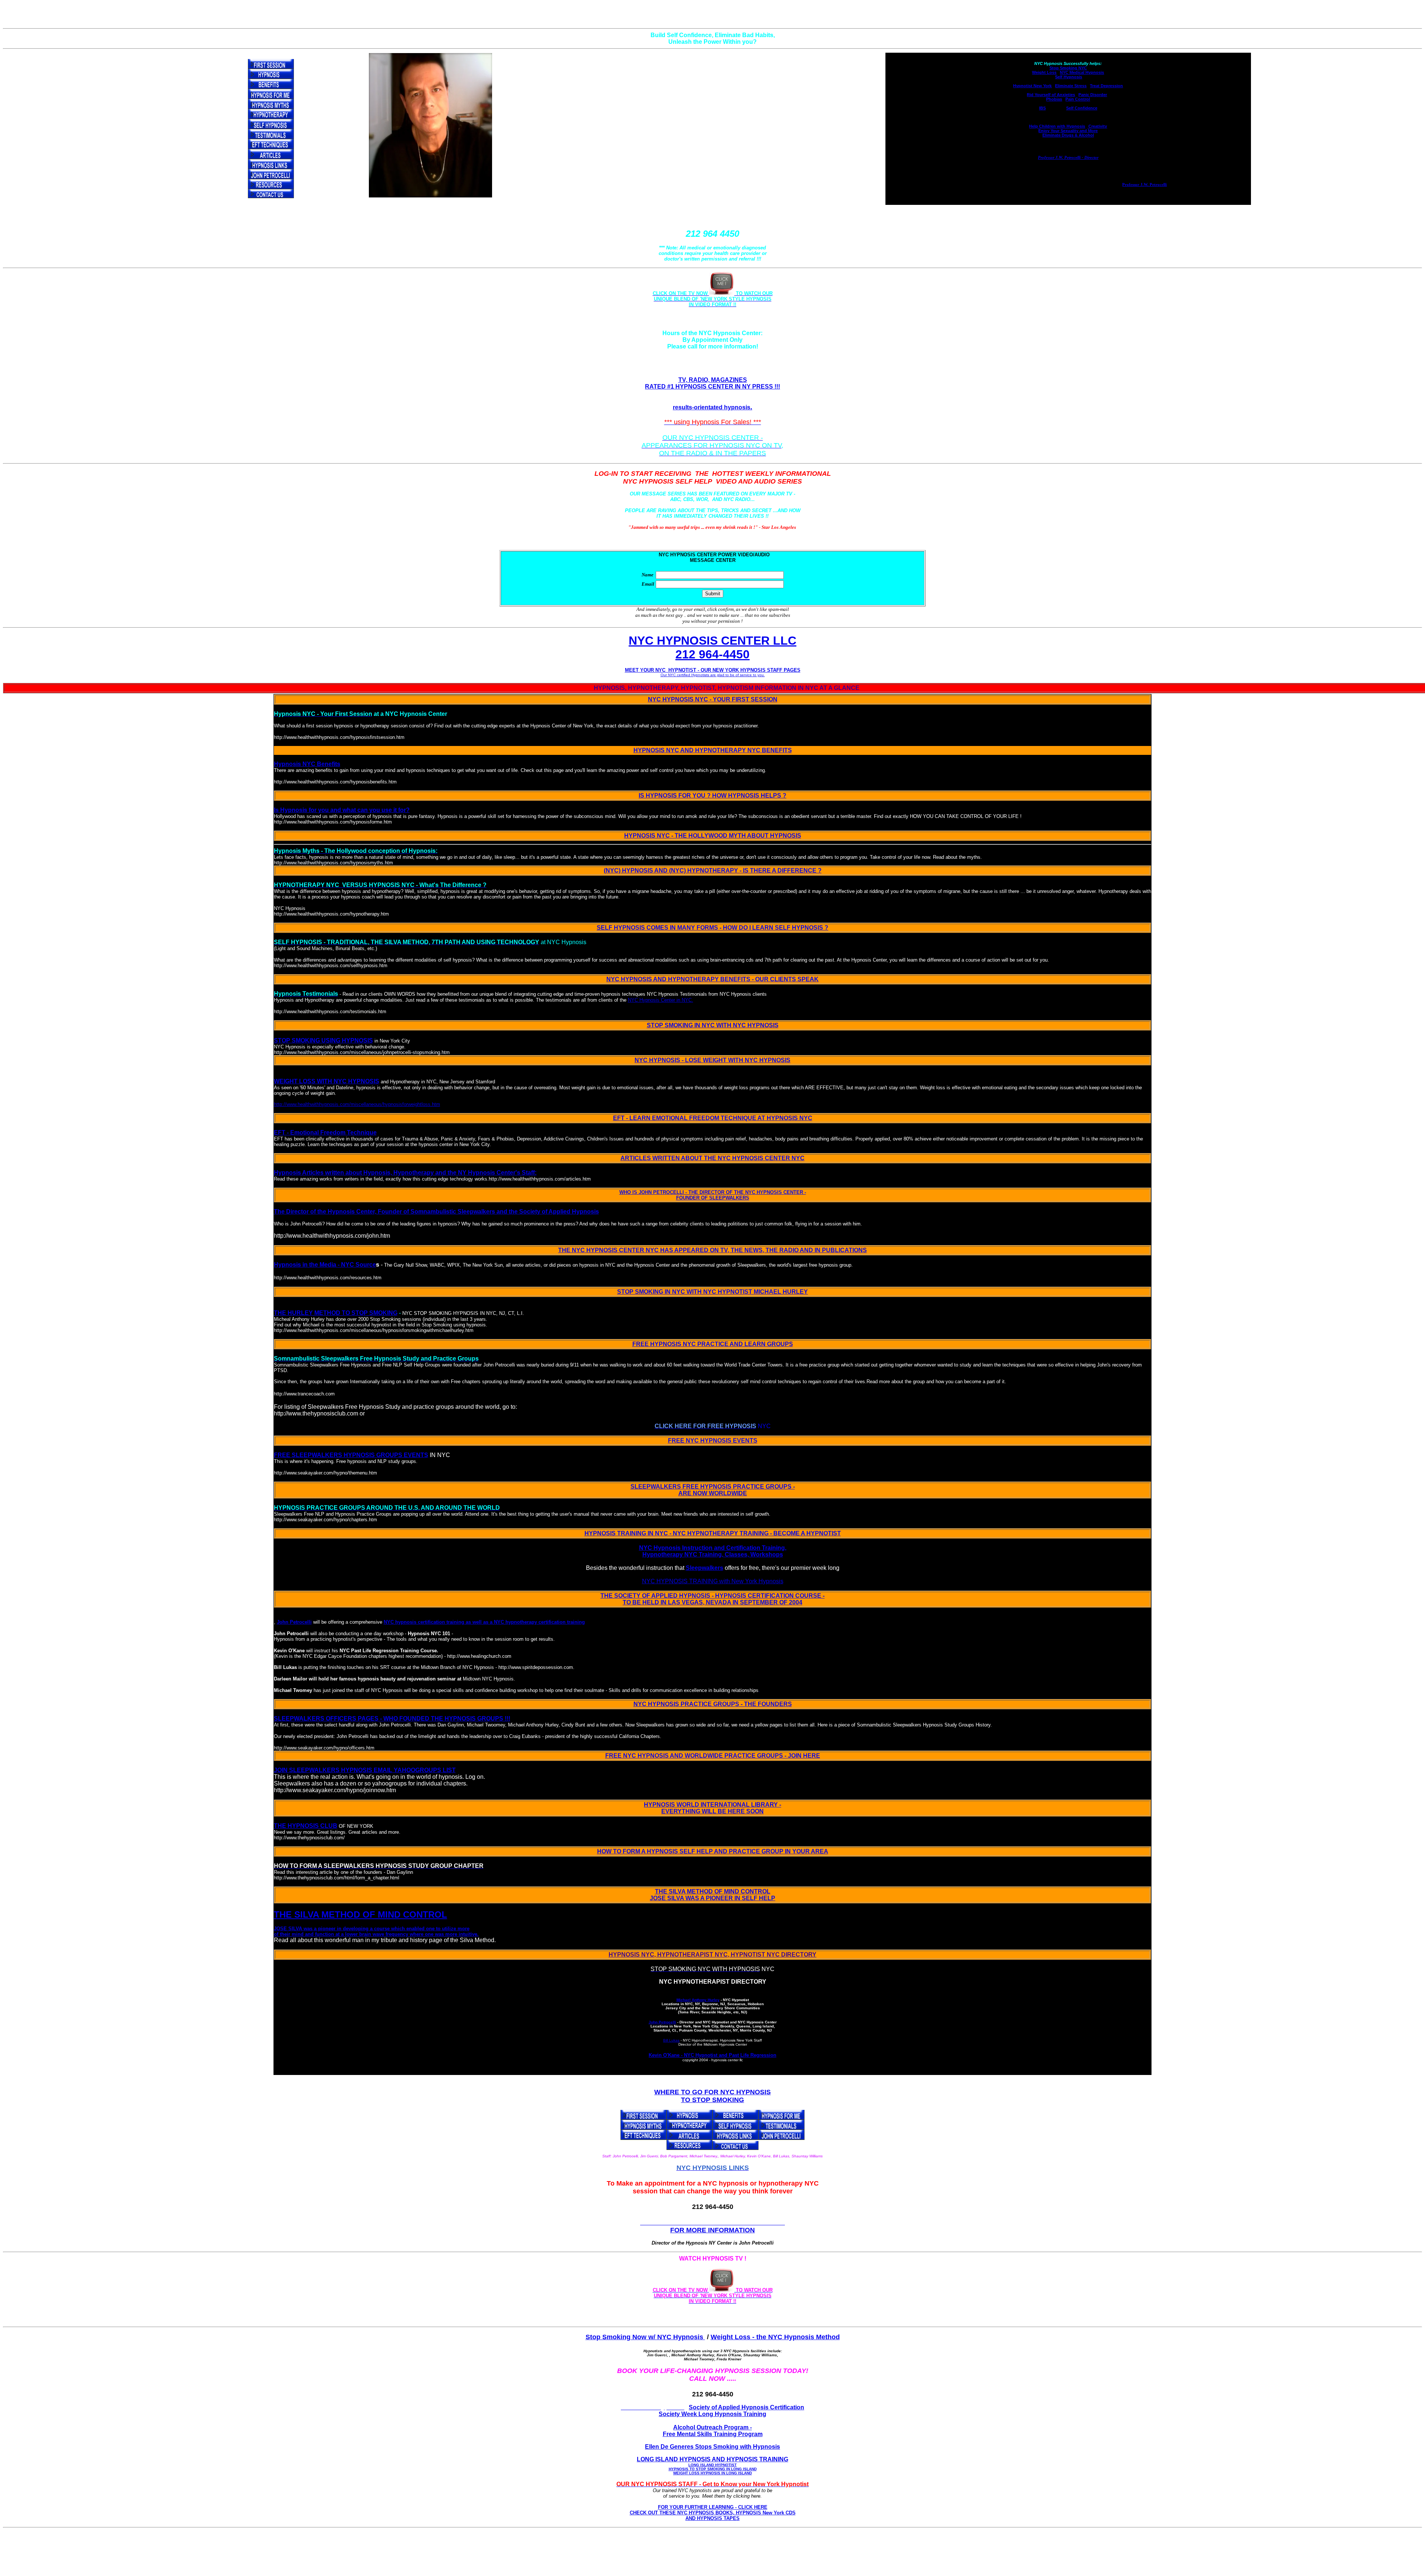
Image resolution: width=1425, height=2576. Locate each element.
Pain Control (1078, 99)
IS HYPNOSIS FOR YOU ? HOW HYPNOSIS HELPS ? (712, 796)
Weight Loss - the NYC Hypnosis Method (775, 2337)
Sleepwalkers (705, 1568)
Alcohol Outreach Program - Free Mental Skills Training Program (713, 2431)
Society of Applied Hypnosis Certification (746, 2407)
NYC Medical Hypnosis (1082, 72)
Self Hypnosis (1069, 77)
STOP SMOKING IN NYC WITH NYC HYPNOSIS (713, 1025)
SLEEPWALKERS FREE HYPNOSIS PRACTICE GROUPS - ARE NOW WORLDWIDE (713, 1490)
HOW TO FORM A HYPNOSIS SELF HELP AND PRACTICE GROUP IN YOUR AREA (713, 1851)
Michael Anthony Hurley (698, 2000)
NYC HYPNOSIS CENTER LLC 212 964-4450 (712, 647)
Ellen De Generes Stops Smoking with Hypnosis (712, 2447)
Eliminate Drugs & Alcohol (1068, 135)
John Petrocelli (294, 1622)
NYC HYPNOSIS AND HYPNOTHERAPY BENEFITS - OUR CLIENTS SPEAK (712, 979)
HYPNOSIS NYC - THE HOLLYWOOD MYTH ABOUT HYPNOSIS (713, 836)
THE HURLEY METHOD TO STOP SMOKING (336, 1313)
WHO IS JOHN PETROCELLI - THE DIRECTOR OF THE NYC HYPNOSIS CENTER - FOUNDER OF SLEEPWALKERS (713, 1195)
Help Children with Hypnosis (1057, 126)
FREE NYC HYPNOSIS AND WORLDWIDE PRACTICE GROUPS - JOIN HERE (713, 1756)
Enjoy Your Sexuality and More (1068, 131)
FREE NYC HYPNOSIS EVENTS (713, 1441)
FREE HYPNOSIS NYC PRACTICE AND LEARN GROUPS (713, 1344)
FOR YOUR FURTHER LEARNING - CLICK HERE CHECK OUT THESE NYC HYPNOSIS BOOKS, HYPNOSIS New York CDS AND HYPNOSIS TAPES (713, 2513)
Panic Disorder (1093, 95)
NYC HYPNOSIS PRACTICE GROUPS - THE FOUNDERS (713, 1704)
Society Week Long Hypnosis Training (712, 2414)
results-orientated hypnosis (712, 407)
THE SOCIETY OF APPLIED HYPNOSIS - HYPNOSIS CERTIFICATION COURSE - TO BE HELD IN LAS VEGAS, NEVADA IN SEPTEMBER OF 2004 (712, 1599)
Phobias (1054, 99)
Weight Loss (1044, 72)
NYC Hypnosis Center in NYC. (661, 1000)
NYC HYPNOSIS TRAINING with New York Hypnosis (713, 1581)
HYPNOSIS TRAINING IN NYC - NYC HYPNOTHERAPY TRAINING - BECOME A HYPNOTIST (713, 1533)
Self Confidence (1082, 108)
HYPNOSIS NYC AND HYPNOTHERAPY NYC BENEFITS (713, 750)
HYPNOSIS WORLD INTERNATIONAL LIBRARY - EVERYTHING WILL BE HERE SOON (712, 1808)
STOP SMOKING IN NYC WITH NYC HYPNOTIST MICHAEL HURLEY (712, 1292)
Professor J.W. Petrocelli (1144, 184)
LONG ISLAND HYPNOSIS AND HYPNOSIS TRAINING (712, 2466)
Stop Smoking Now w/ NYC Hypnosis (645, 2337)
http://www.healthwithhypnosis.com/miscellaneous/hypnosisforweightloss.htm (357, 1104)
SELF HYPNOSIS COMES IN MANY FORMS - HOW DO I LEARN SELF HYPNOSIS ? (712, 928)
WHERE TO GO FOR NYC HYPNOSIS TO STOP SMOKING (712, 2096)
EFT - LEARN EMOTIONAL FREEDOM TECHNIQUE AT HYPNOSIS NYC (713, 1118)
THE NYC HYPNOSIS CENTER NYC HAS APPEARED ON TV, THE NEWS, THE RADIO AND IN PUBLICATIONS (712, 1250)
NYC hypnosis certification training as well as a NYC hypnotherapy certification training (484, 1622)
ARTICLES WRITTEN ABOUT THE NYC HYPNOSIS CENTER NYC (712, 1158)
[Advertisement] (714, 2557)
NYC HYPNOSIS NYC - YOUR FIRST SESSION (713, 699)
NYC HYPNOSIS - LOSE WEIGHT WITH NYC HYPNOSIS (712, 1060)
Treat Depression (1106, 86)
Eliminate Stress (1071, 86)
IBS (1042, 108)
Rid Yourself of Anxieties (1051, 95)
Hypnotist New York (1032, 86)
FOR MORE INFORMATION (712, 2230)
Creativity (1097, 126)
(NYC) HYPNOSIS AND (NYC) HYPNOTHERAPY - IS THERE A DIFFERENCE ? (713, 870)
